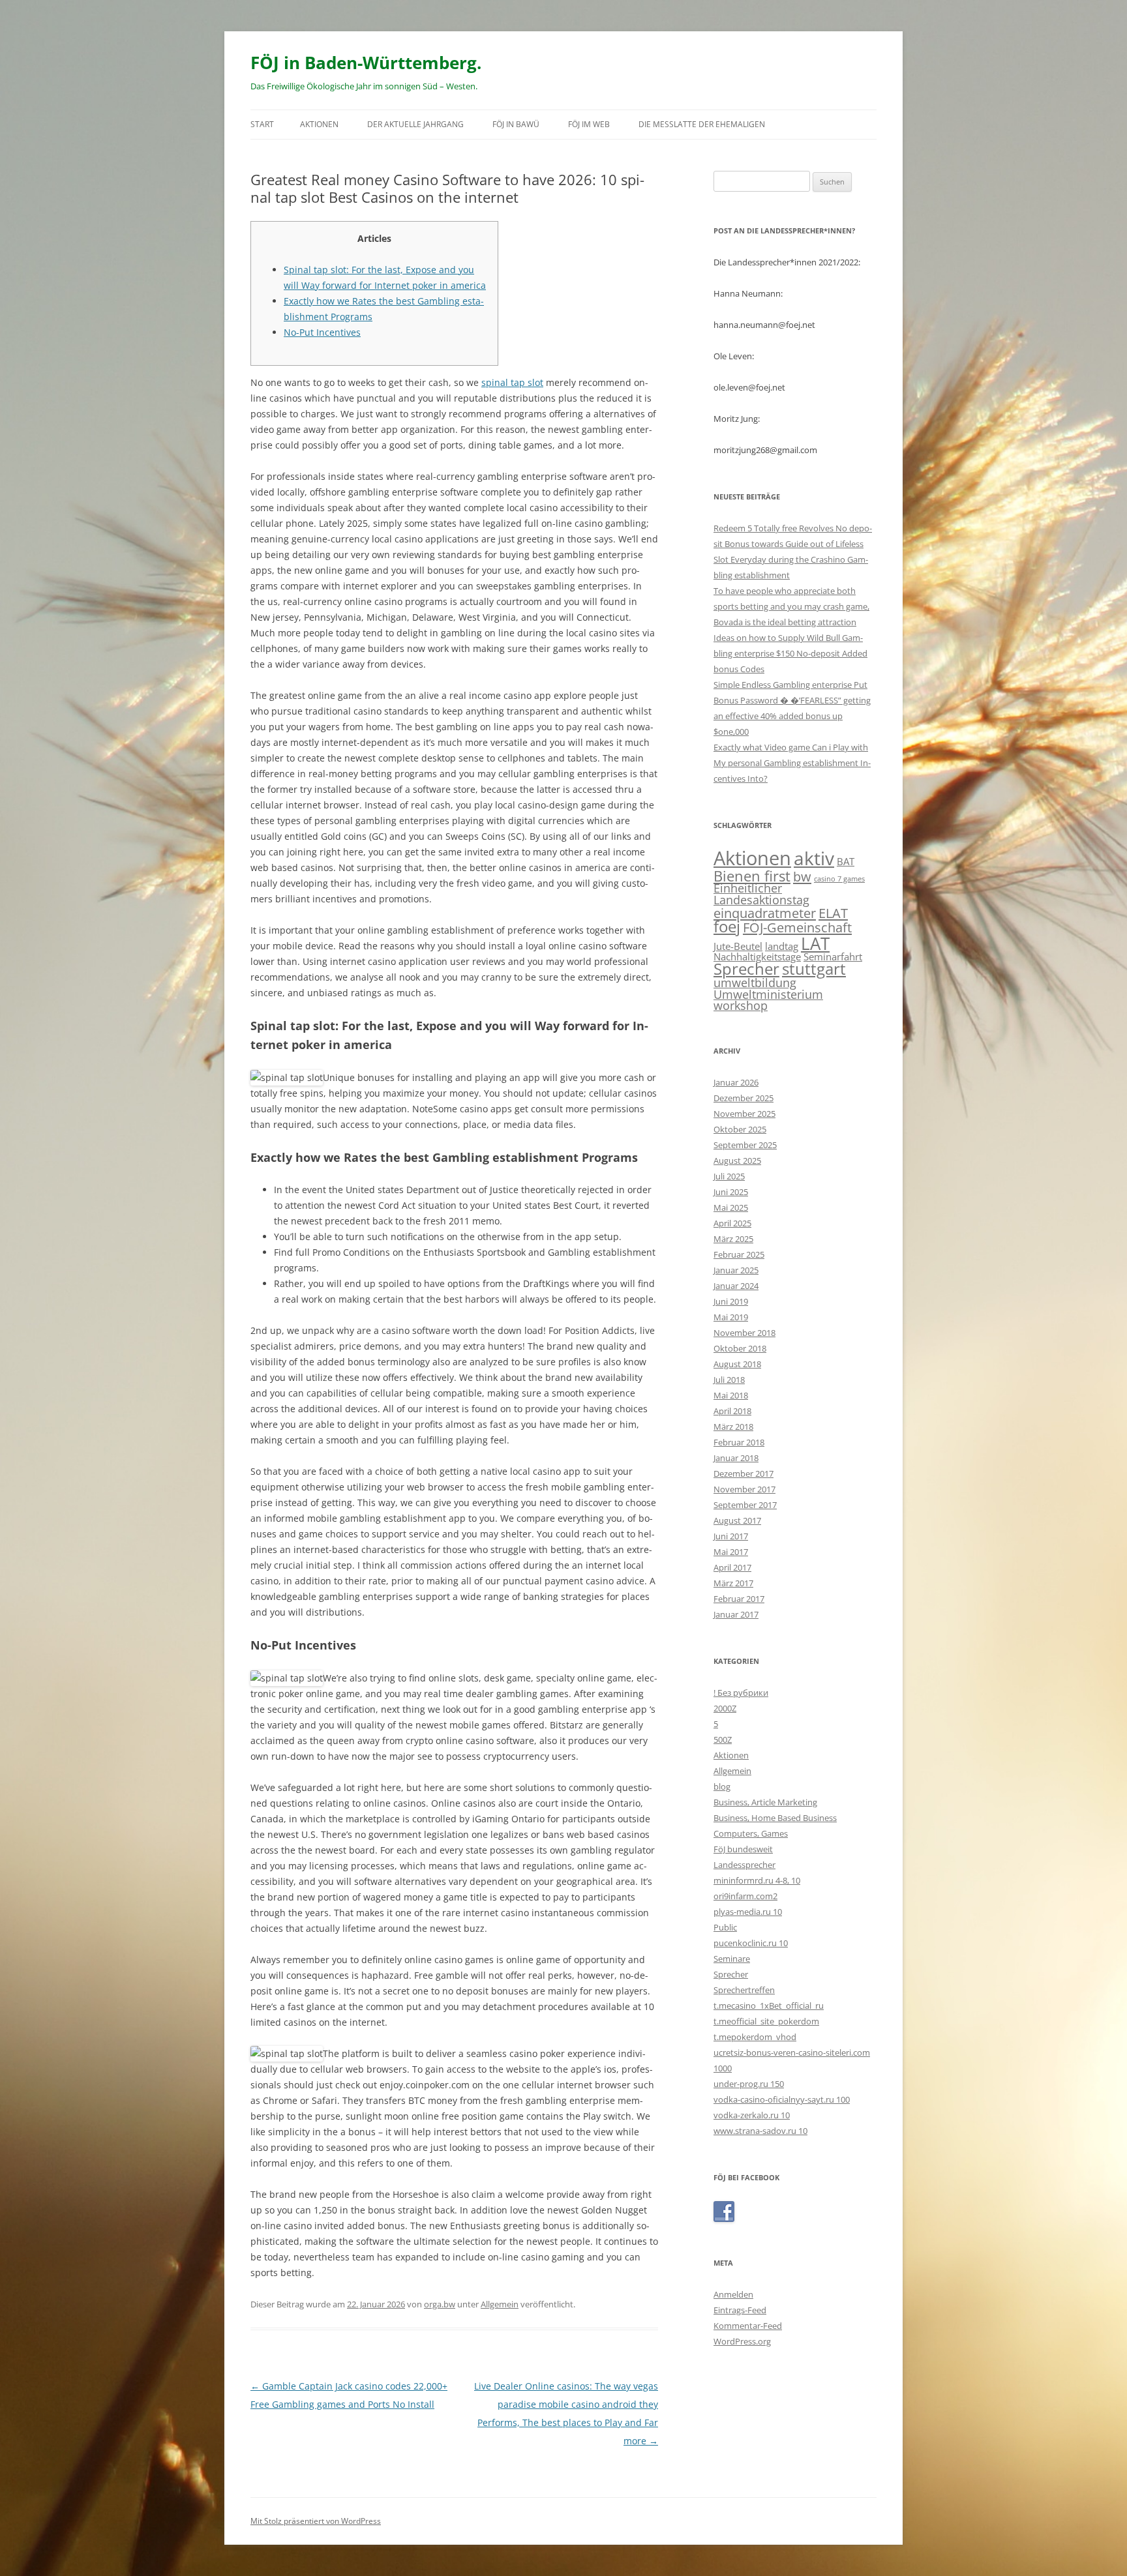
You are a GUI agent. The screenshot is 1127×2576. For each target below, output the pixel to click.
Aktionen (319, 124)
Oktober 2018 (740, 1348)
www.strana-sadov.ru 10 (760, 2131)
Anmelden (733, 2294)
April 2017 (732, 1567)
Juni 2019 (731, 1301)
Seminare (732, 1959)
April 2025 (732, 1223)
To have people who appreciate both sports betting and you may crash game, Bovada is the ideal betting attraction (791, 606)
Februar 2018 (739, 1442)
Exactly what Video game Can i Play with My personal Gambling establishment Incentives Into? (792, 763)
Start (262, 124)
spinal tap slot (512, 382)
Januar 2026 (736, 1082)
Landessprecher (744, 1865)
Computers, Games (751, 1833)
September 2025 (745, 1145)
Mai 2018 (731, 1395)
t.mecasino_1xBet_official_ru (769, 2006)
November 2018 (744, 1333)
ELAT (833, 913)
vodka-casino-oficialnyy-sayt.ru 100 (782, 2099)
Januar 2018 (736, 1458)
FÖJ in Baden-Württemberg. (366, 63)
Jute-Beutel (738, 946)
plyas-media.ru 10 (748, 1912)
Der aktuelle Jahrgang (415, 124)
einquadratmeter (765, 913)
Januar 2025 (736, 1270)
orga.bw (440, 2304)
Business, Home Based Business (775, 1818)
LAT (815, 943)
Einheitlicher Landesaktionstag (761, 894)
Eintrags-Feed (740, 2310)
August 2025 (737, 1161)
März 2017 (733, 1583)
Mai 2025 (731, 1207)
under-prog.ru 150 (749, 2084)
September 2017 (745, 1505)
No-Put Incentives (322, 332)
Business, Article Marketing (765, 1802)
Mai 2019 (731, 1317)
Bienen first (752, 876)
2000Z (725, 1708)
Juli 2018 (729, 1380)
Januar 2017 (736, 1614)
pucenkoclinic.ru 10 (751, 1943)
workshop (741, 1005)
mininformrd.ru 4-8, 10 (757, 1880)
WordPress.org (742, 2341)
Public (725, 1927)
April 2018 (732, 1411)
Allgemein (500, 2304)
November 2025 (744, 1114)
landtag (782, 946)
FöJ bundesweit (743, 1849)
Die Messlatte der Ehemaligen (702, 124)
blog (722, 1786)
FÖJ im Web (589, 124)
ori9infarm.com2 (745, 1896)
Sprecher (746, 969)
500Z (723, 1740)
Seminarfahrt (833, 956)
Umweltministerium (768, 994)
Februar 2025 (739, 1254)
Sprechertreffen (744, 1990)
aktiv (814, 858)
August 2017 (737, 1520)
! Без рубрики (741, 1693)
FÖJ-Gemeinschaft (797, 927)
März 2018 (733, 1427)
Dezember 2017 (744, 1473)
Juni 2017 (731, 1536)
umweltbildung (755, 983)
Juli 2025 (729, 1176)
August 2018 (737, 1364)
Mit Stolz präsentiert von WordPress (316, 2521)
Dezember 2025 (744, 1098)
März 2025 (733, 1239)
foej (727, 926)
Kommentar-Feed (748, 2326)
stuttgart (814, 969)
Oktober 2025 (740, 1129)
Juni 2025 (731, 1192)
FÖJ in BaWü (516, 124)
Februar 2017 (739, 1599)
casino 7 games (839, 879)
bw (802, 876)
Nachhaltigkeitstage (757, 956)
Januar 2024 (736, 1286)
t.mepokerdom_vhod (755, 2037)
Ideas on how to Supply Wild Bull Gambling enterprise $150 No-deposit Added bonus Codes (790, 653)
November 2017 (744, 1489)
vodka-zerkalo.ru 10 (752, 2115)
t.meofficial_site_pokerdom (766, 2021)
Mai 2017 (731, 1552)
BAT (846, 861)
